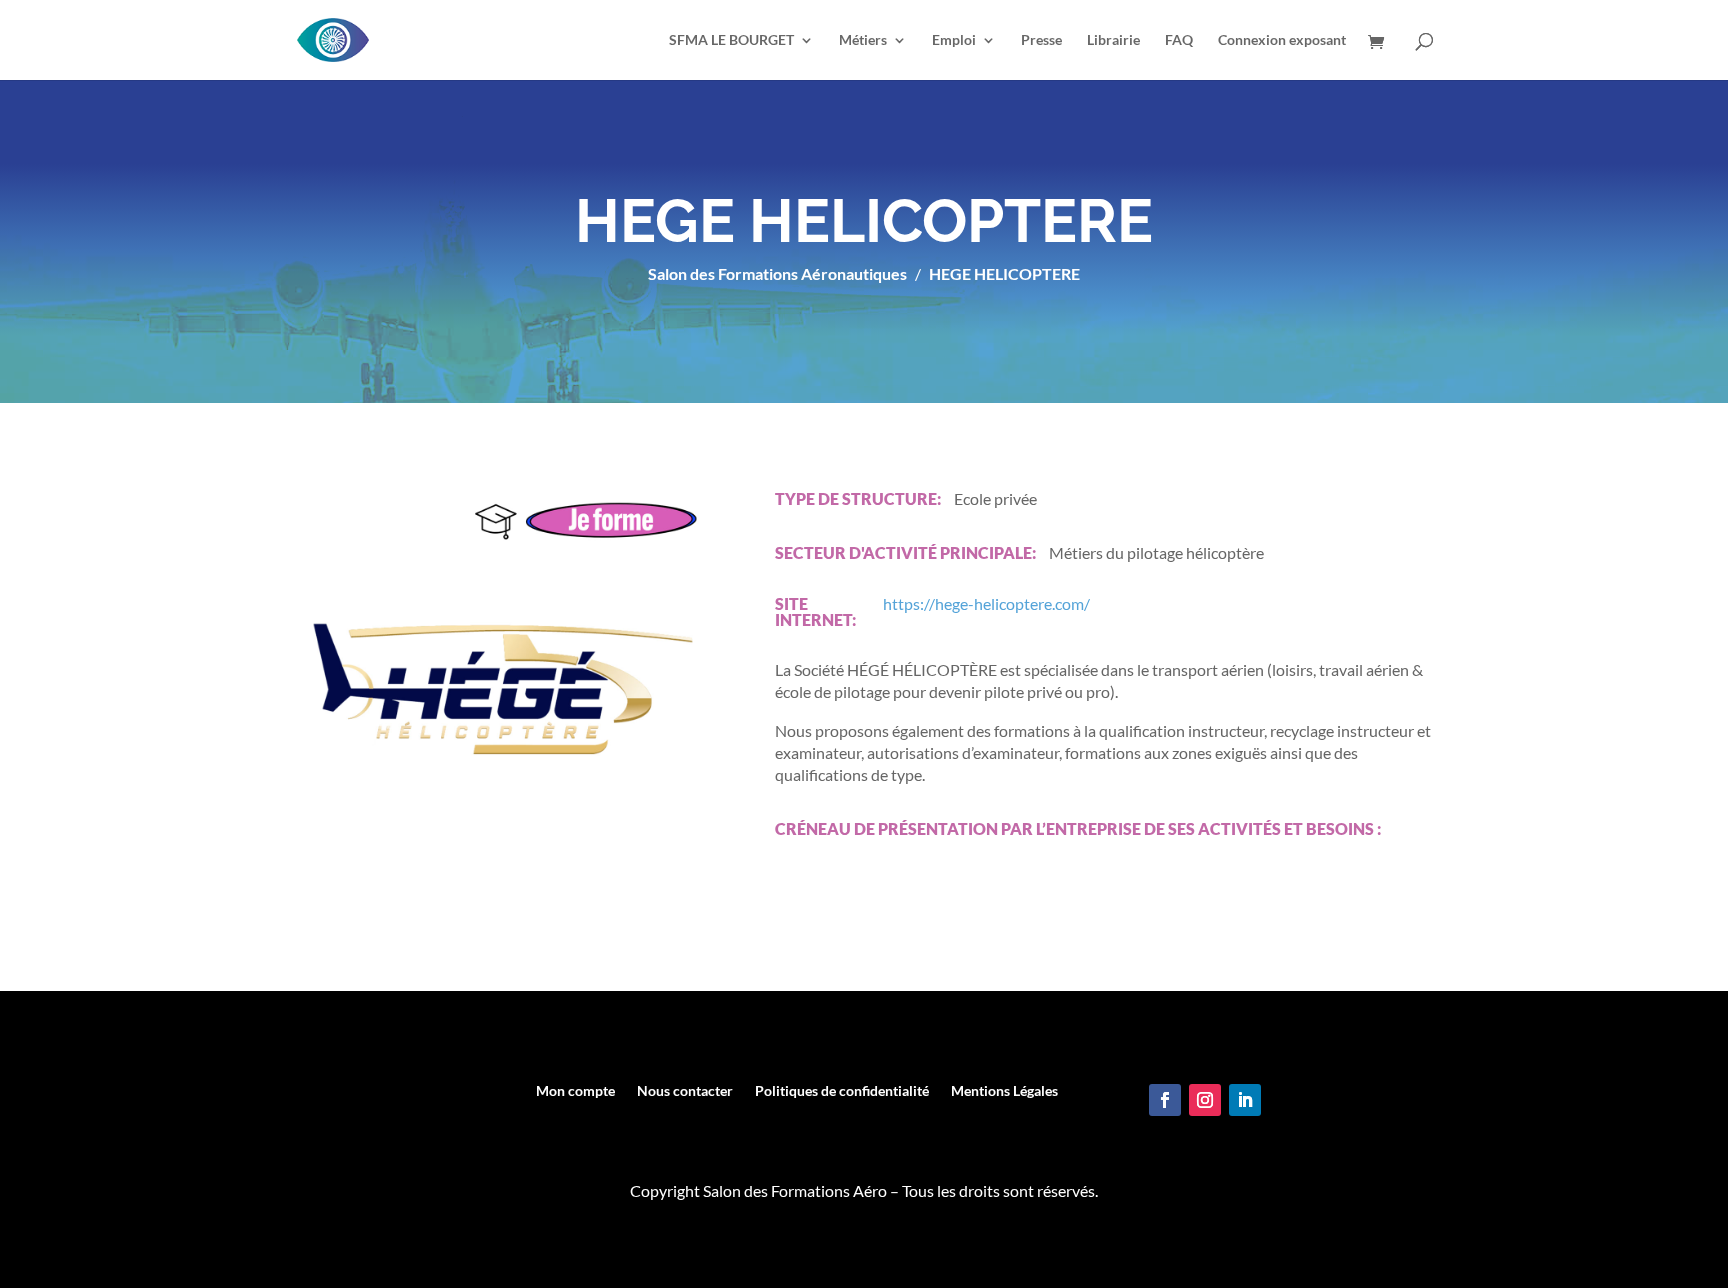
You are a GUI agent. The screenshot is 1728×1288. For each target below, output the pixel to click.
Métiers (863, 40)
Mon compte (575, 1091)
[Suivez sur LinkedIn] (1245, 1100)
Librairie (1113, 40)
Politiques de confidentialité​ (842, 1091)
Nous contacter (685, 1091)
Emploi (954, 40)
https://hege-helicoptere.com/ (986, 604)
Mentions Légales (1004, 1091)
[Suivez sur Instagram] (1205, 1100)
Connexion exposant (1282, 40)
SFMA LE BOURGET (731, 40)
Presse (1041, 40)
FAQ (1179, 40)
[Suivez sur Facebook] (1165, 1100)
